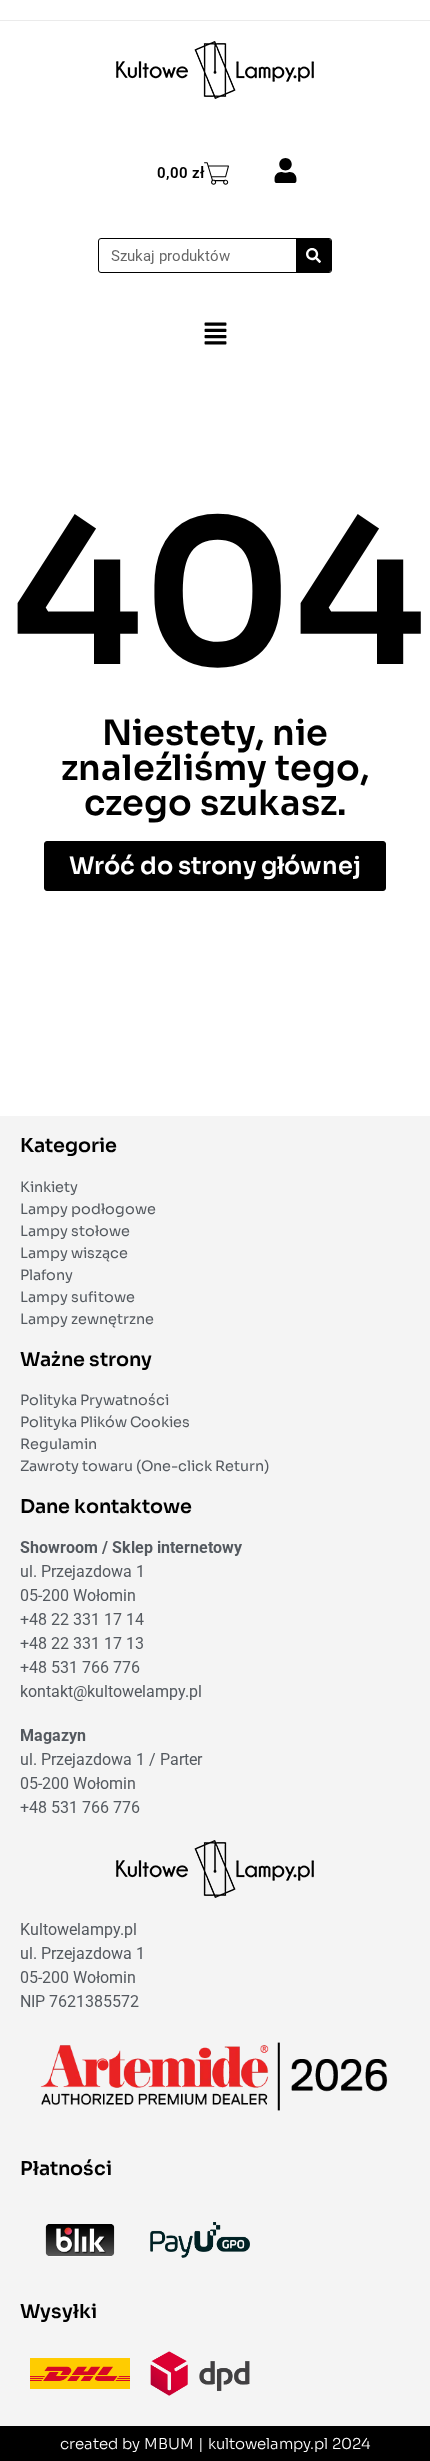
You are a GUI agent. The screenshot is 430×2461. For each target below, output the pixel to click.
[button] (215, 334)
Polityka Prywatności (94, 1400)
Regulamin (58, 1444)
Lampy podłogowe (88, 1209)
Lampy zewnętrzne (87, 1319)
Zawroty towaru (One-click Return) (144, 1466)
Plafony (46, 1275)
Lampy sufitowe (77, 1297)
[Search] (313, 255)
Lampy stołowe (75, 1231)
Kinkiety (49, 1187)
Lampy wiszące (74, 1253)
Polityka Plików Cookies (105, 1422)
